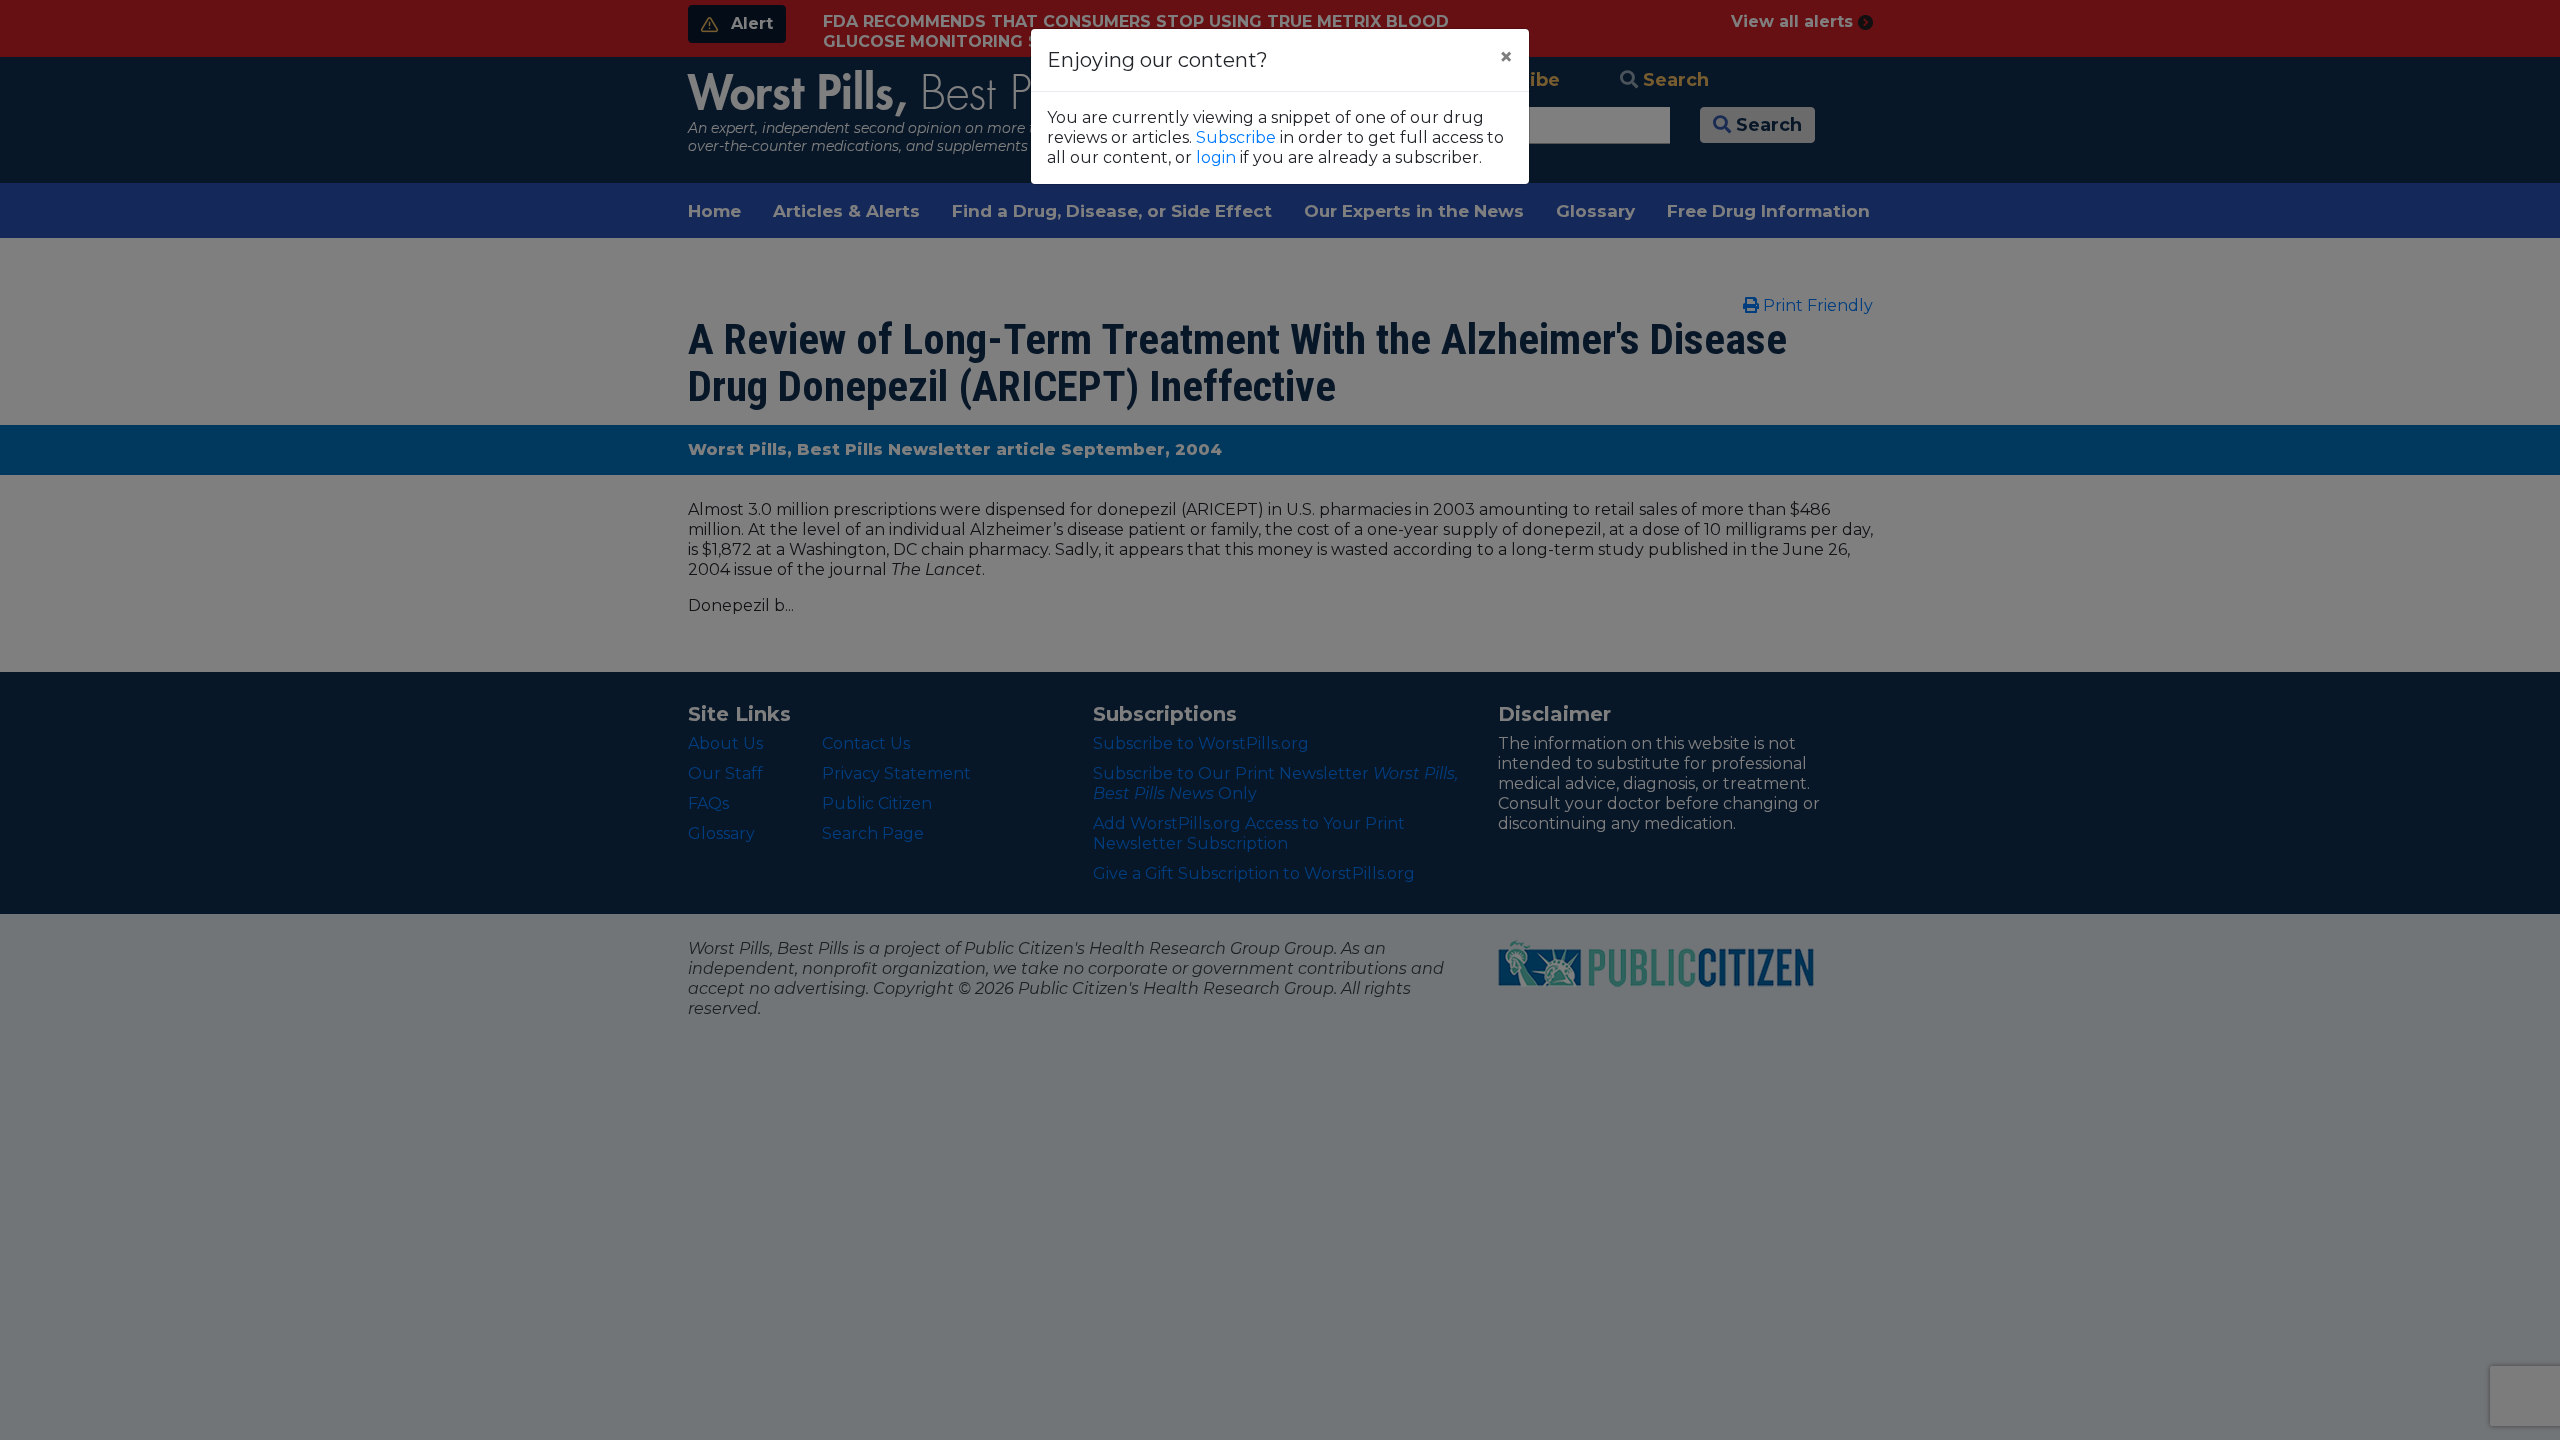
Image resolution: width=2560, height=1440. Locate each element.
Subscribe (1236, 137)
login (1216, 157)
